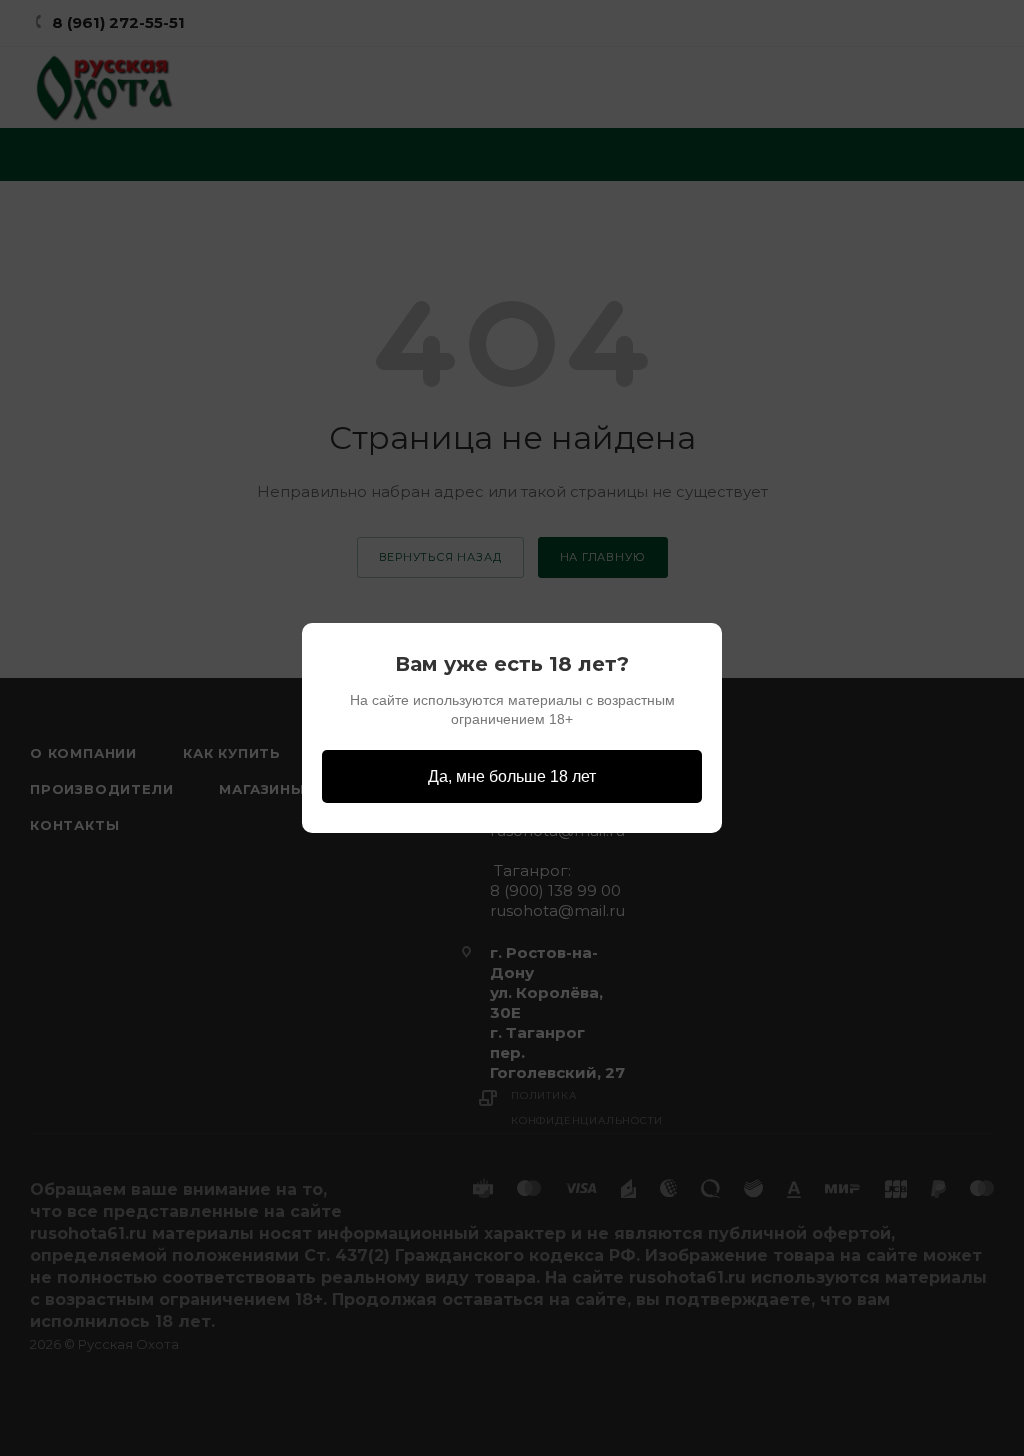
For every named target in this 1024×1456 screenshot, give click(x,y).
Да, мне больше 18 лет (512, 776)
